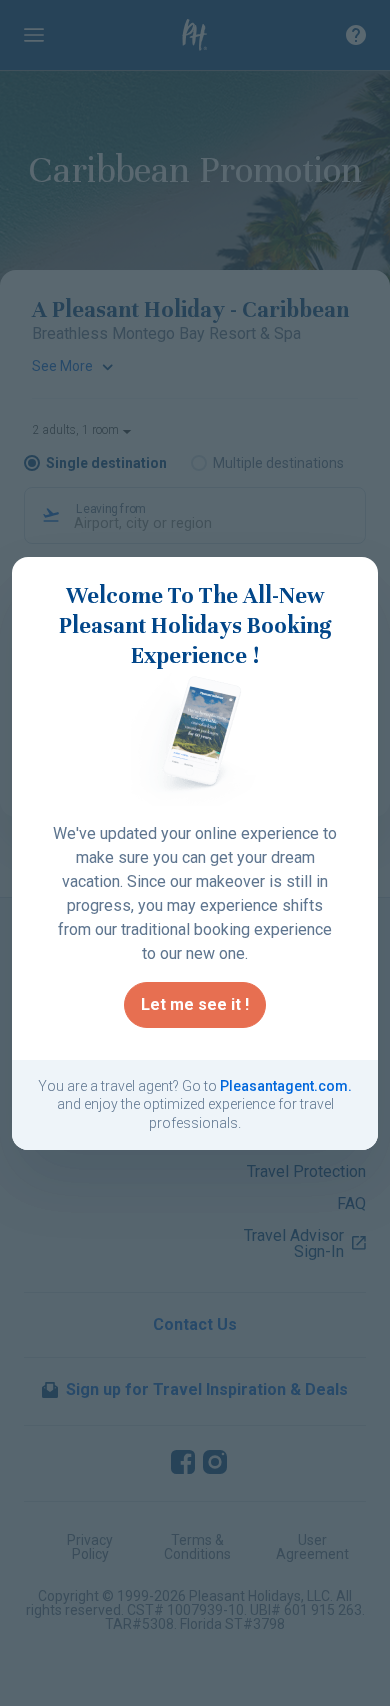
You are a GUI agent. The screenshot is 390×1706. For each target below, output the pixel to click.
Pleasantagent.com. (286, 1086)
